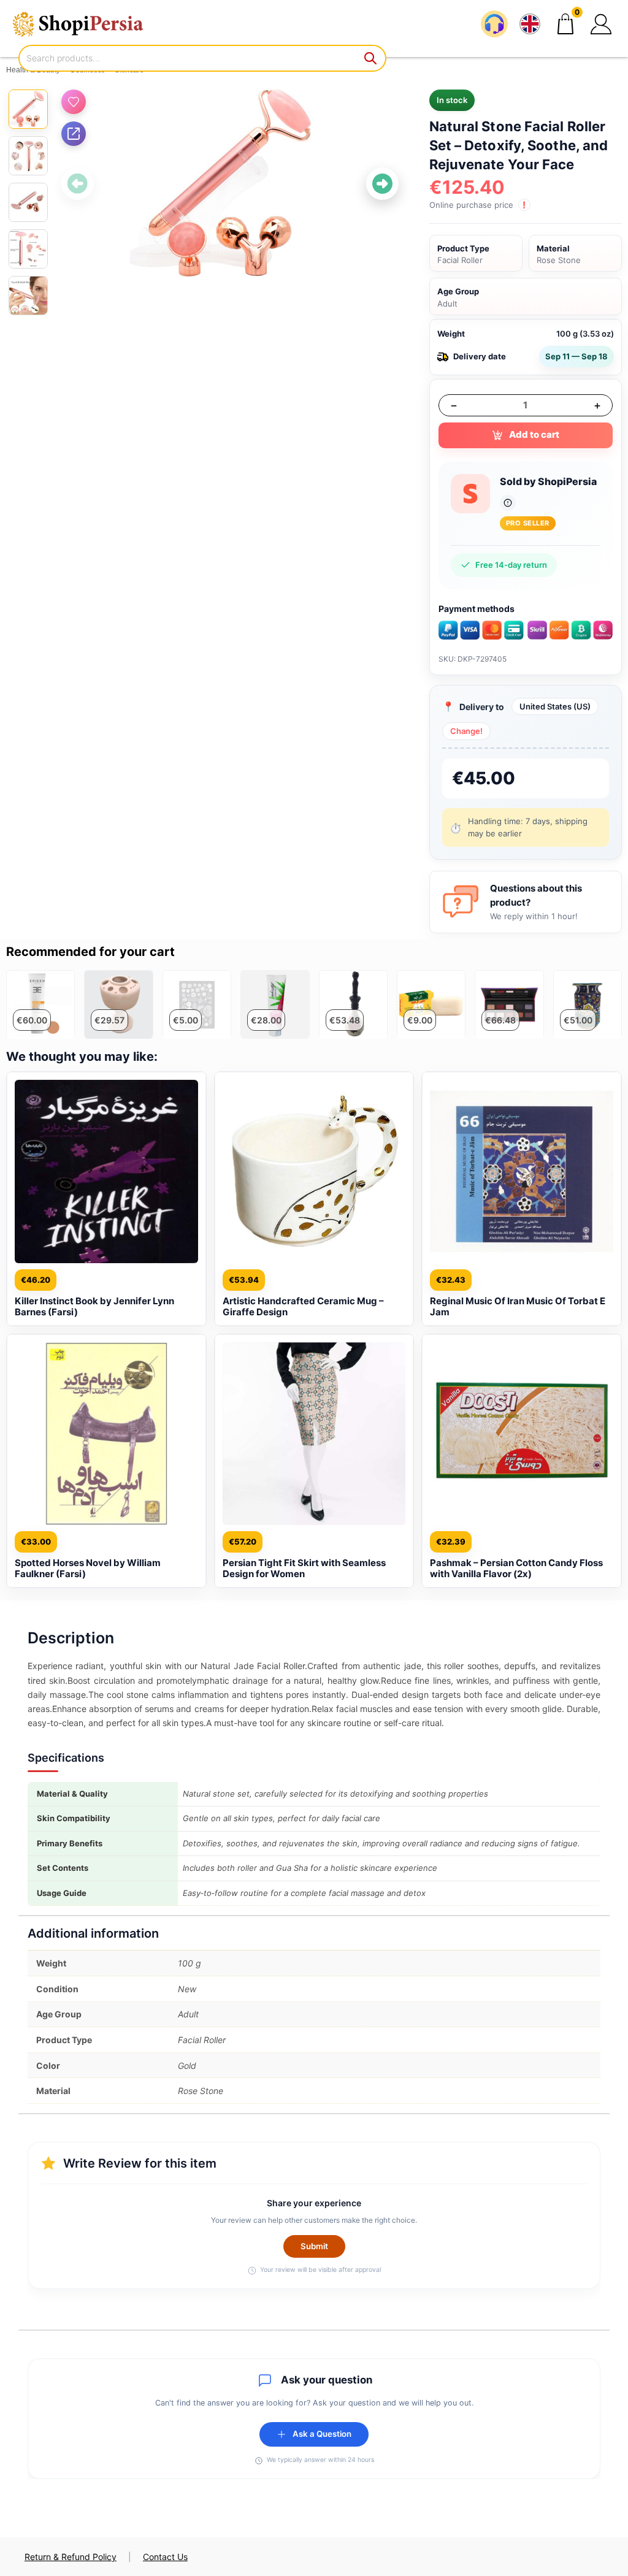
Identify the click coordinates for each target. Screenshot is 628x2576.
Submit (314, 2246)
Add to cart (534, 434)
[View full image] (230, 184)
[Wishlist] (74, 102)
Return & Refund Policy (71, 2557)
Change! (466, 731)
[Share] (74, 134)
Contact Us (165, 2557)
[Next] (382, 184)
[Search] (371, 58)
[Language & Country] (530, 24)
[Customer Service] (494, 24)
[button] (601, 24)
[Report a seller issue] (508, 503)
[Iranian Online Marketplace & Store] (86, 24)
